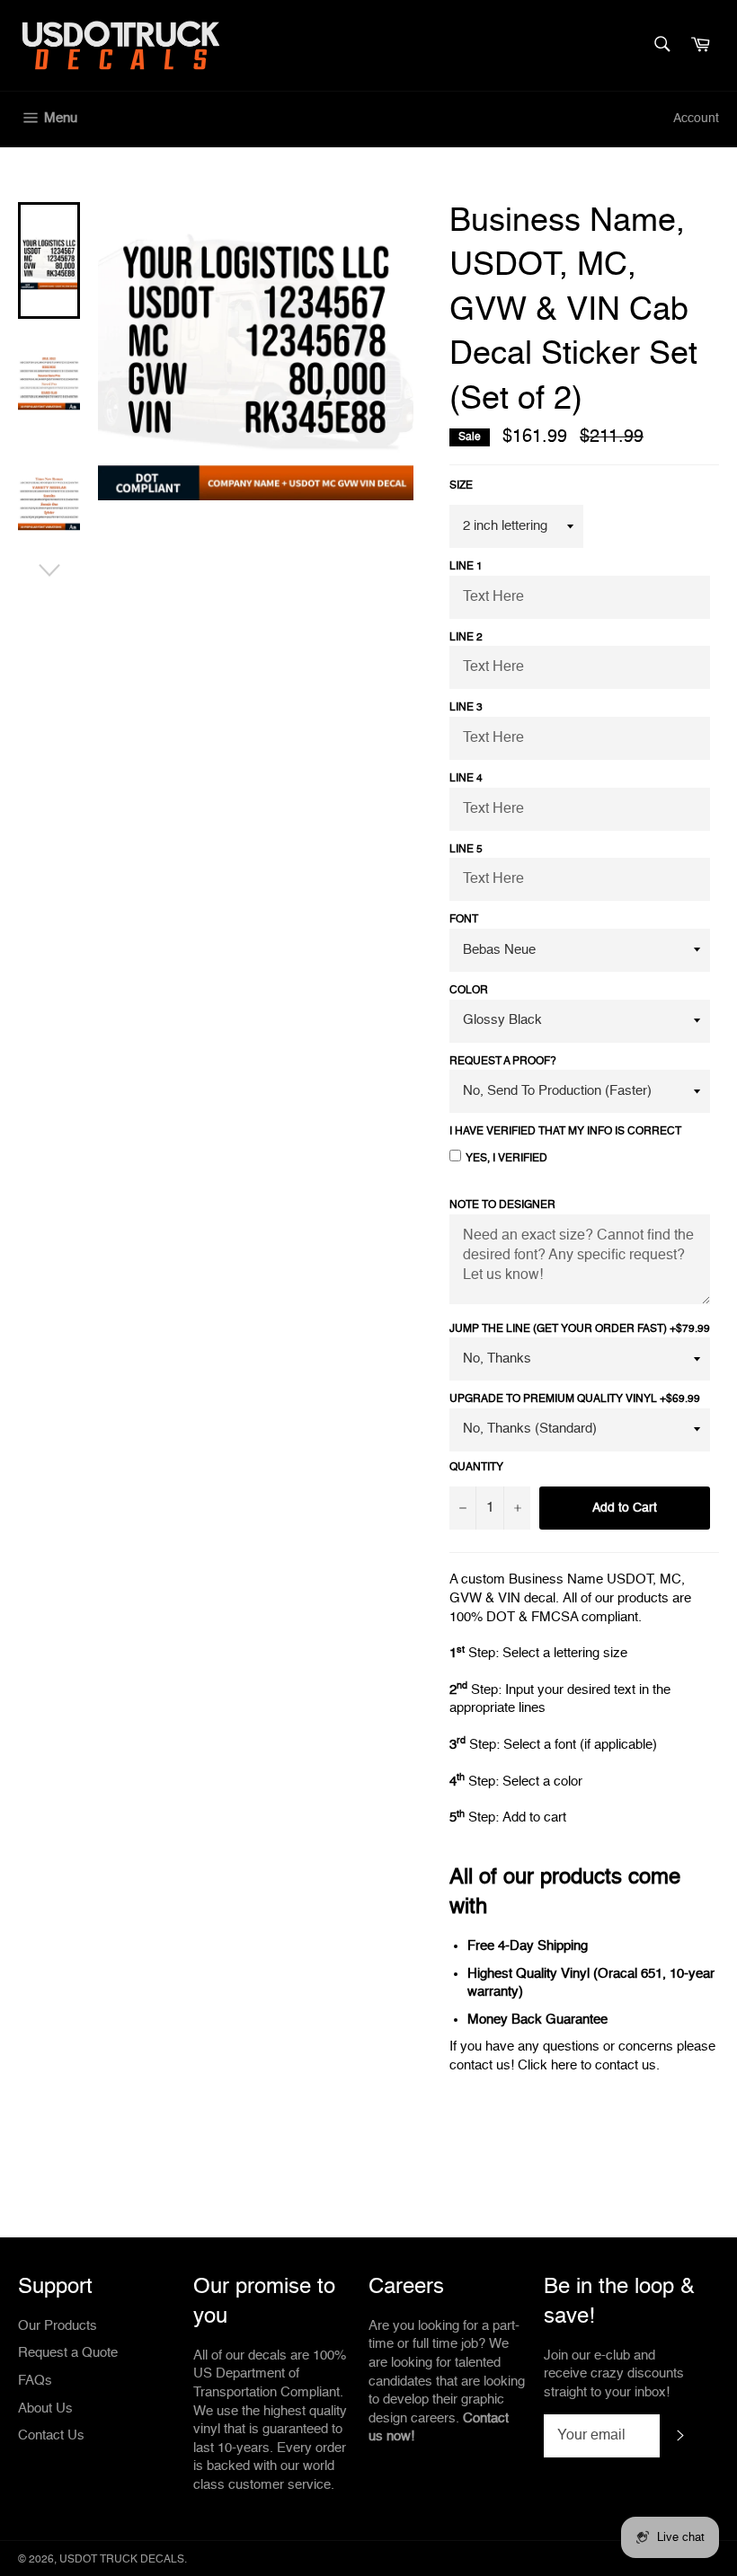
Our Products (58, 2326)
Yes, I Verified (506, 1159)
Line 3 (466, 708)
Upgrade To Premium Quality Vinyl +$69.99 (575, 1399)
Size (461, 486)
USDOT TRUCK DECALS (122, 2560)
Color (469, 991)
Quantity (476, 1468)
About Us (45, 2408)
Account (696, 119)
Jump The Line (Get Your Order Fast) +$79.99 (580, 1329)
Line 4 (466, 779)
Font (464, 920)
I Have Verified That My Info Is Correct (565, 1132)
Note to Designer (502, 1205)
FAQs (35, 2381)
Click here (547, 2065)
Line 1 (466, 567)
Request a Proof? (503, 1062)
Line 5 (466, 850)
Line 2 (466, 638)
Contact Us (51, 2435)
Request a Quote (68, 2353)
